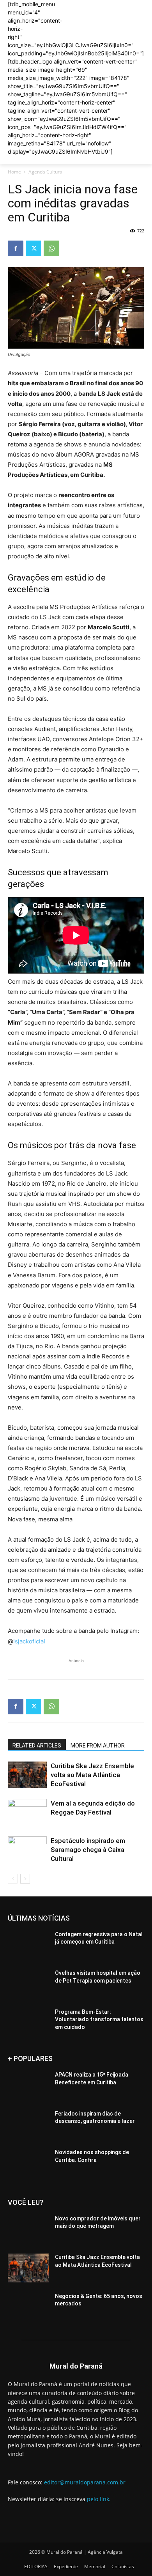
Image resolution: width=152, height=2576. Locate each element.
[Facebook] (16, 248)
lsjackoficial (29, 1641)
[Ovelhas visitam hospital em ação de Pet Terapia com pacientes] (28, 1984)
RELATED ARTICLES (37, 1746)
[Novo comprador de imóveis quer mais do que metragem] (28, 2229)
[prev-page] (13, 1879)
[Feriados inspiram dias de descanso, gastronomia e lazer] (28, 2125)
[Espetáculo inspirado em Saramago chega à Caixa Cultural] (27, 1850)
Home (14, 172)
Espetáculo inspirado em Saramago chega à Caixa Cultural (88, 1850)
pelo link (98, 2499)
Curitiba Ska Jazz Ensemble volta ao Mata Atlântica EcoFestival (92, 1775)
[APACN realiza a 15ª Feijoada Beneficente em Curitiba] (28, 2086)
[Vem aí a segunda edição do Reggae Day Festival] (27, 1812)
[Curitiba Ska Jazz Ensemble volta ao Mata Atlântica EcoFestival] (27, 1775)
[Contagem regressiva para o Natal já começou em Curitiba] (28, 1945)
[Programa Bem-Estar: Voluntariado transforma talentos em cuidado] (28, 2023)
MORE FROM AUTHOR (98, 1746)
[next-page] (25, 1879)
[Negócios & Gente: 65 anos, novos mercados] (28, 2307)
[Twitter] (34, 248)
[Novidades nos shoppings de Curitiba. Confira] (28, 2163)
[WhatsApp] (51, 248)
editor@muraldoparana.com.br (85, 2482)
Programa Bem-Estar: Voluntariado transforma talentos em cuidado (99, 2019)
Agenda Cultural (46, 172)
